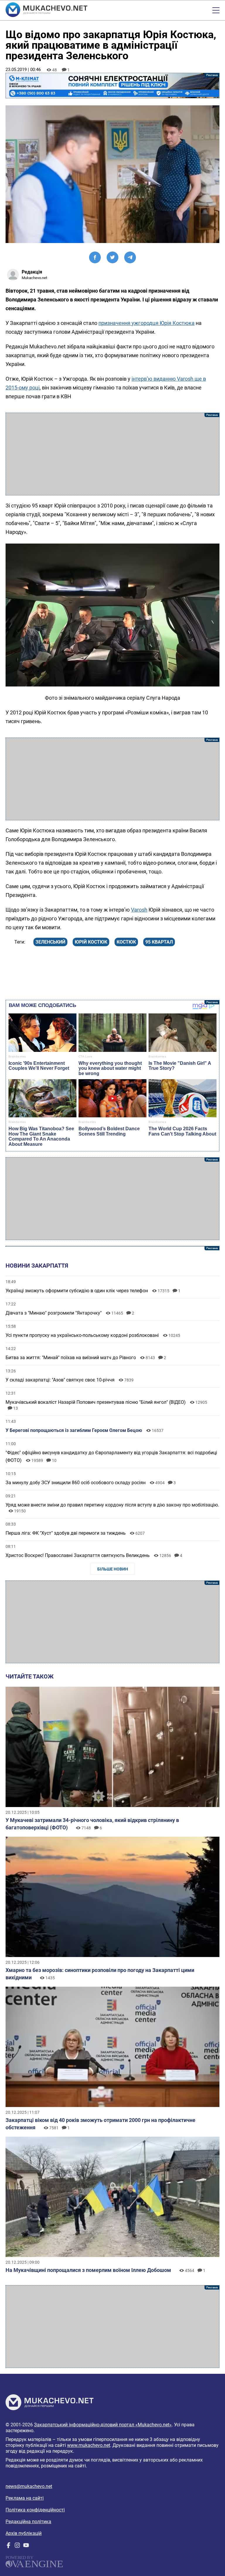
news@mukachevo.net (29, 2486)
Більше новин (113, 1569)
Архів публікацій (24, 2533)
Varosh (139, 910)
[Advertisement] (112, 454)
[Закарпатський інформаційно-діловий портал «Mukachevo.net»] (46, 10)
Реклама (112, 86)
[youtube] (26, 2547)
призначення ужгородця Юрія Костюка (146, 323)
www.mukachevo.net (89, 2445)
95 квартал (159, 942)
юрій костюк (91, 942)
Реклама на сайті (25, 2498)
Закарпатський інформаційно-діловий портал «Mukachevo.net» (103, 2425)
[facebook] (8, 2547)
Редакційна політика (28, 2522)
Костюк (126, 942)
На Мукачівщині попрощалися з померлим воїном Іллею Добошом (88, 2270)
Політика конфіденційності (35, 2510)
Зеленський (50, 942)
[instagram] (17, 2547)
